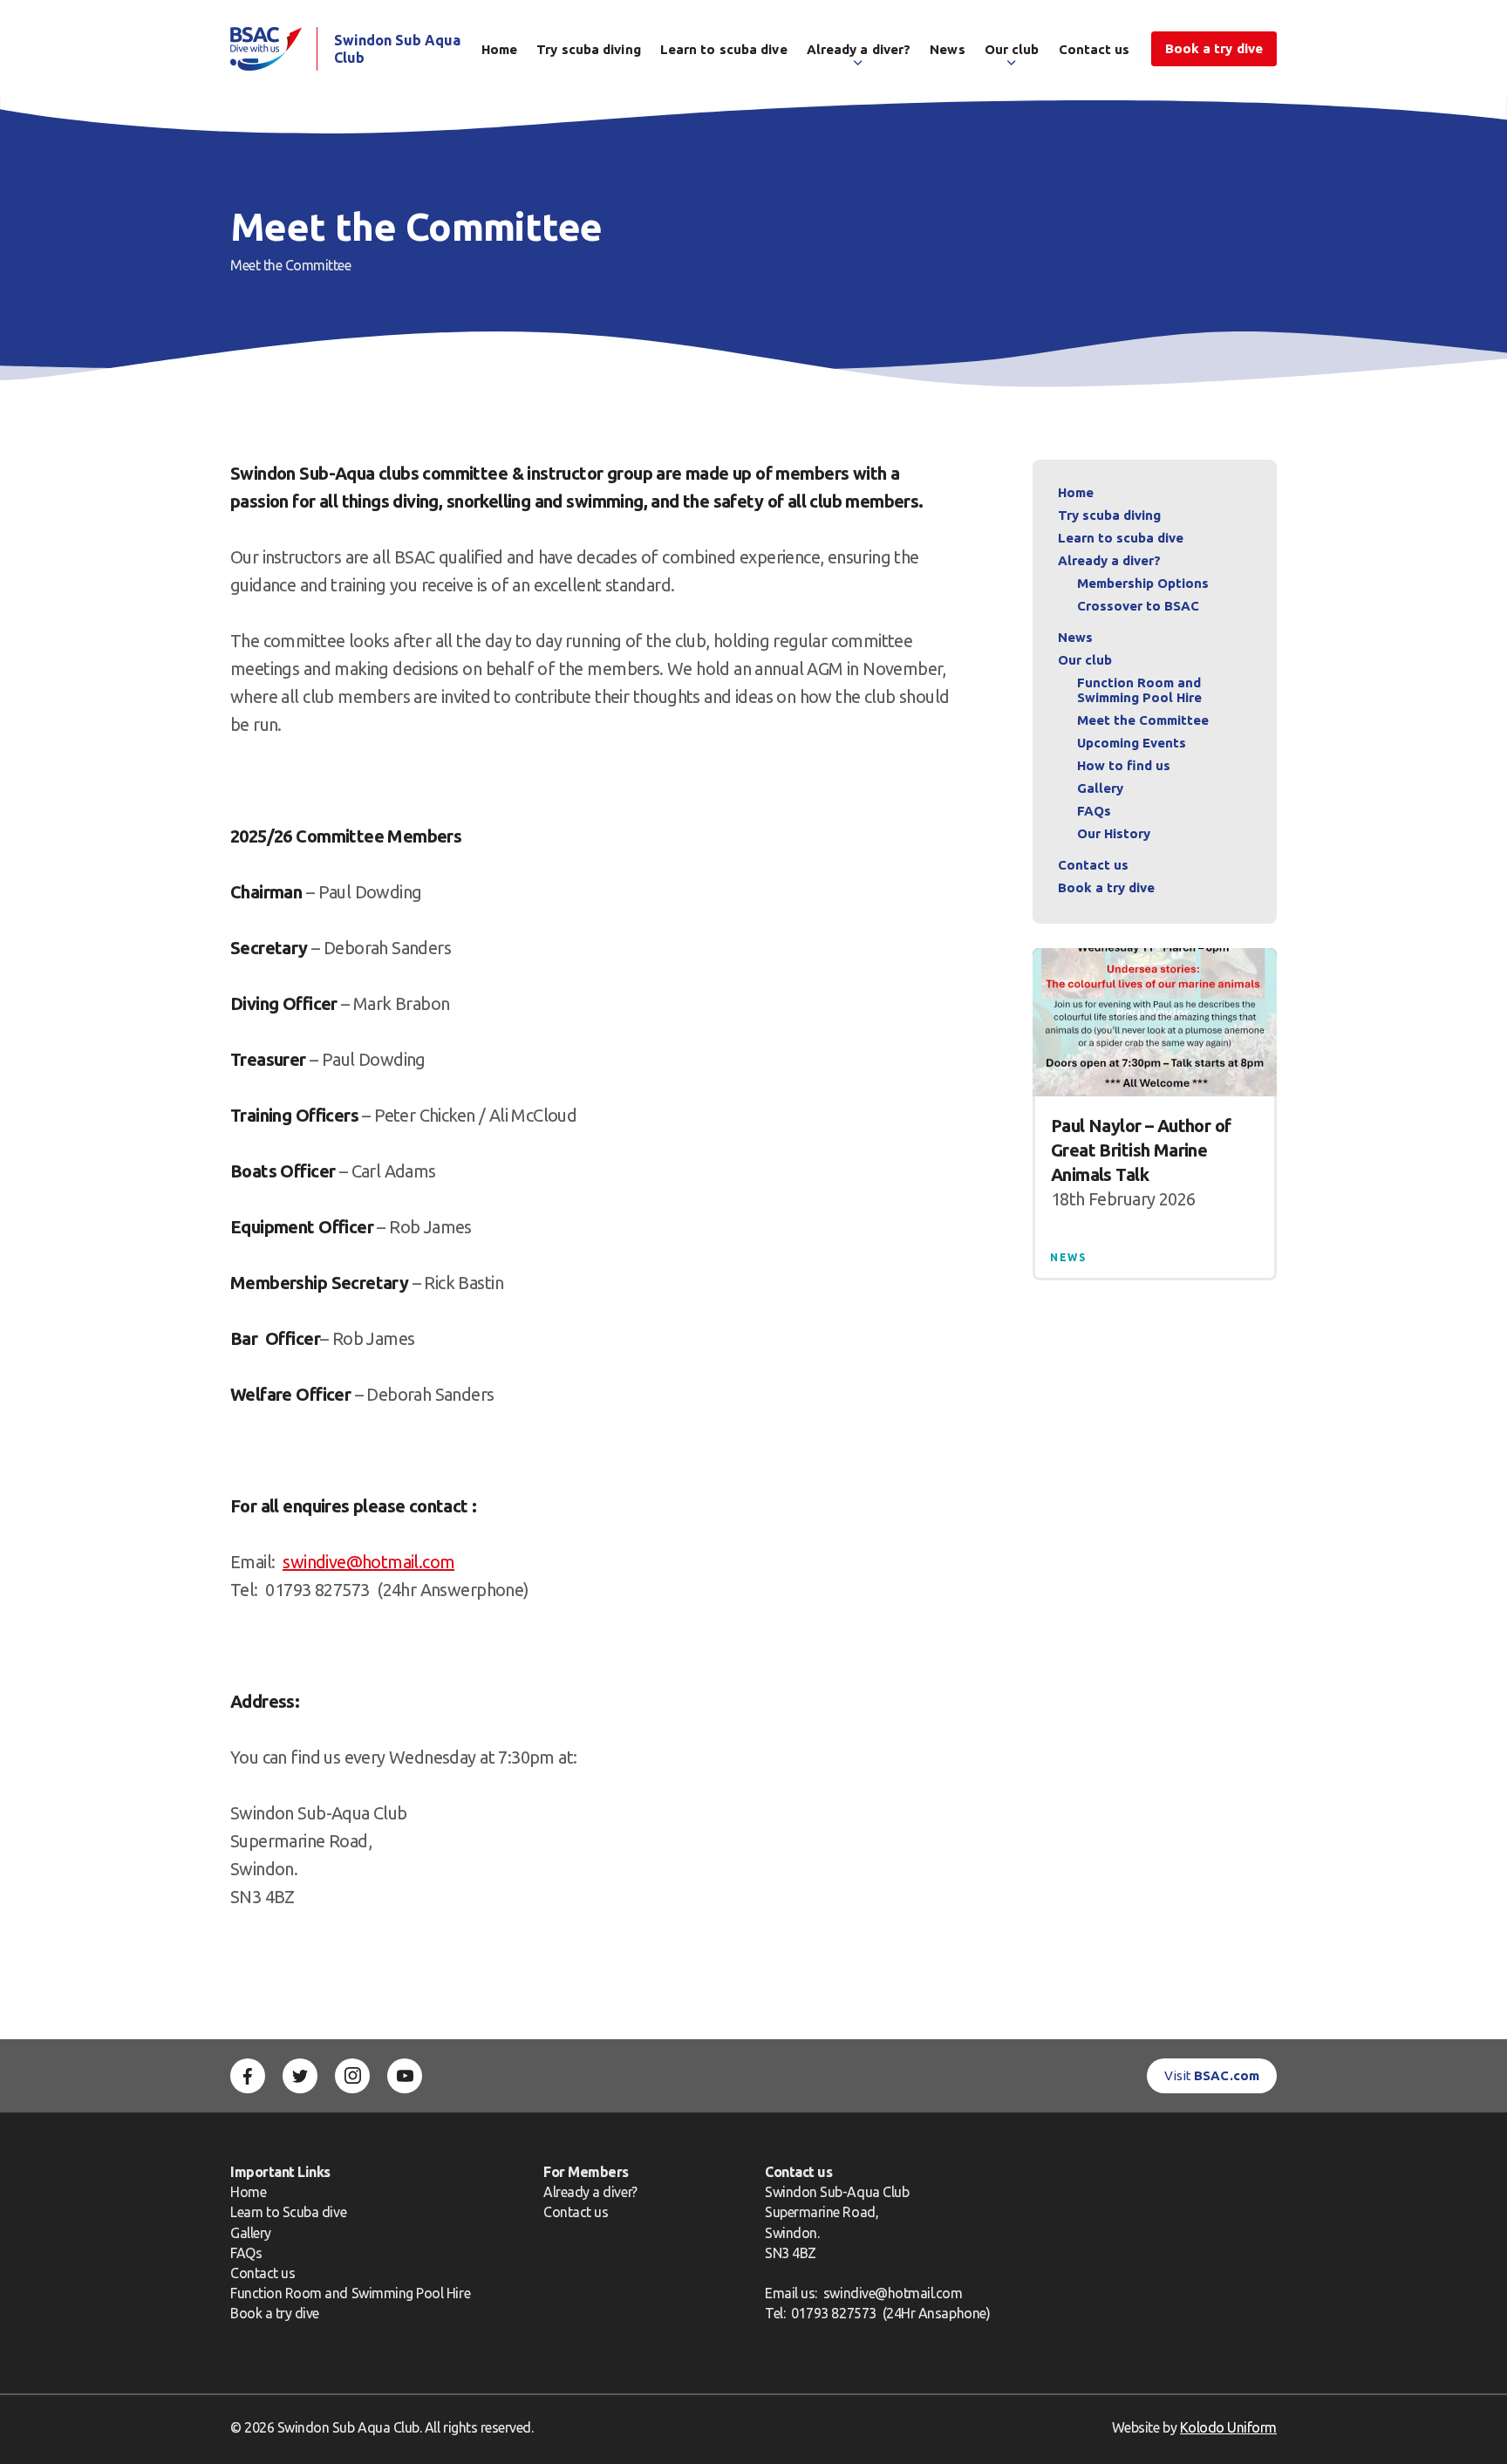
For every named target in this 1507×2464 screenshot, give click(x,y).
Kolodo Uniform (1228, 2427)
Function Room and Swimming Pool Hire (1139, 690)
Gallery (1100, 788)
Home (499, 49)
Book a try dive (275, 2313)
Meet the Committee (1143, 720)
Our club (1012, 49)
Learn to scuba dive (724, 49)
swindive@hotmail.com (368, 1562)
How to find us (1124, 765)
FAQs (1094, 811)
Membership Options (1143, 583)
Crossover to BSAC (1138, 606)
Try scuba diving (589, 49)
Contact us (1094, 49)
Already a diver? (859, 49)
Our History (1114, 833)
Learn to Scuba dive (288, 2212)
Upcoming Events (1132, 743)
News (947, 49)
